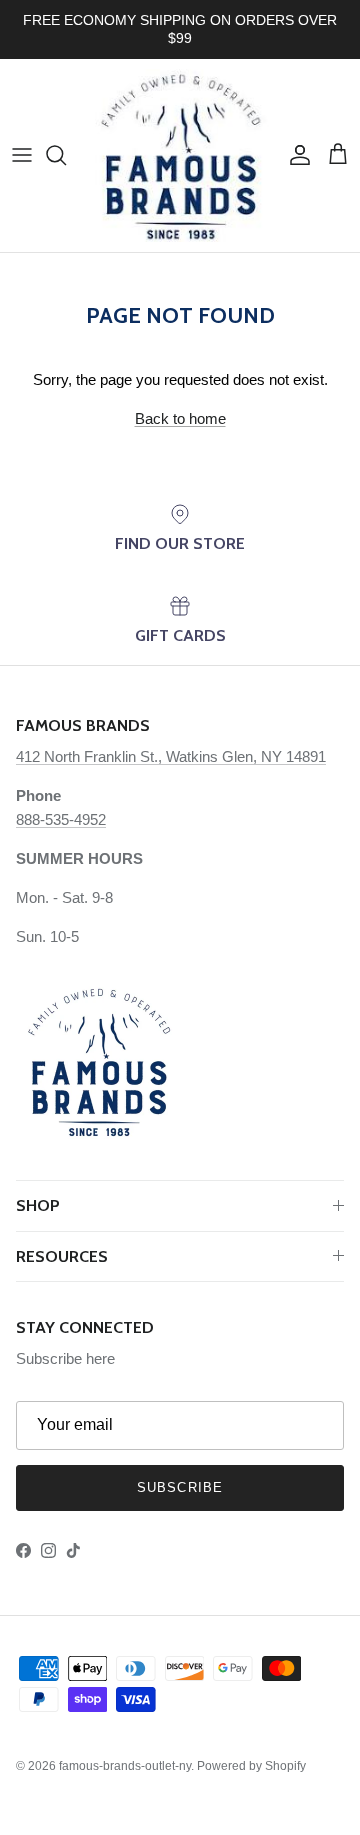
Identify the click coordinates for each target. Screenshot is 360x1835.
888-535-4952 (61, 819)
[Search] (66, 155)
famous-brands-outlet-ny (125, 1766)
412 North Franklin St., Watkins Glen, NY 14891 (171, 756)
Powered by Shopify (251, 1766)
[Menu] (22, 155)
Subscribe (179, 1487)
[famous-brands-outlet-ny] (180, 155)
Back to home (180, 418)
